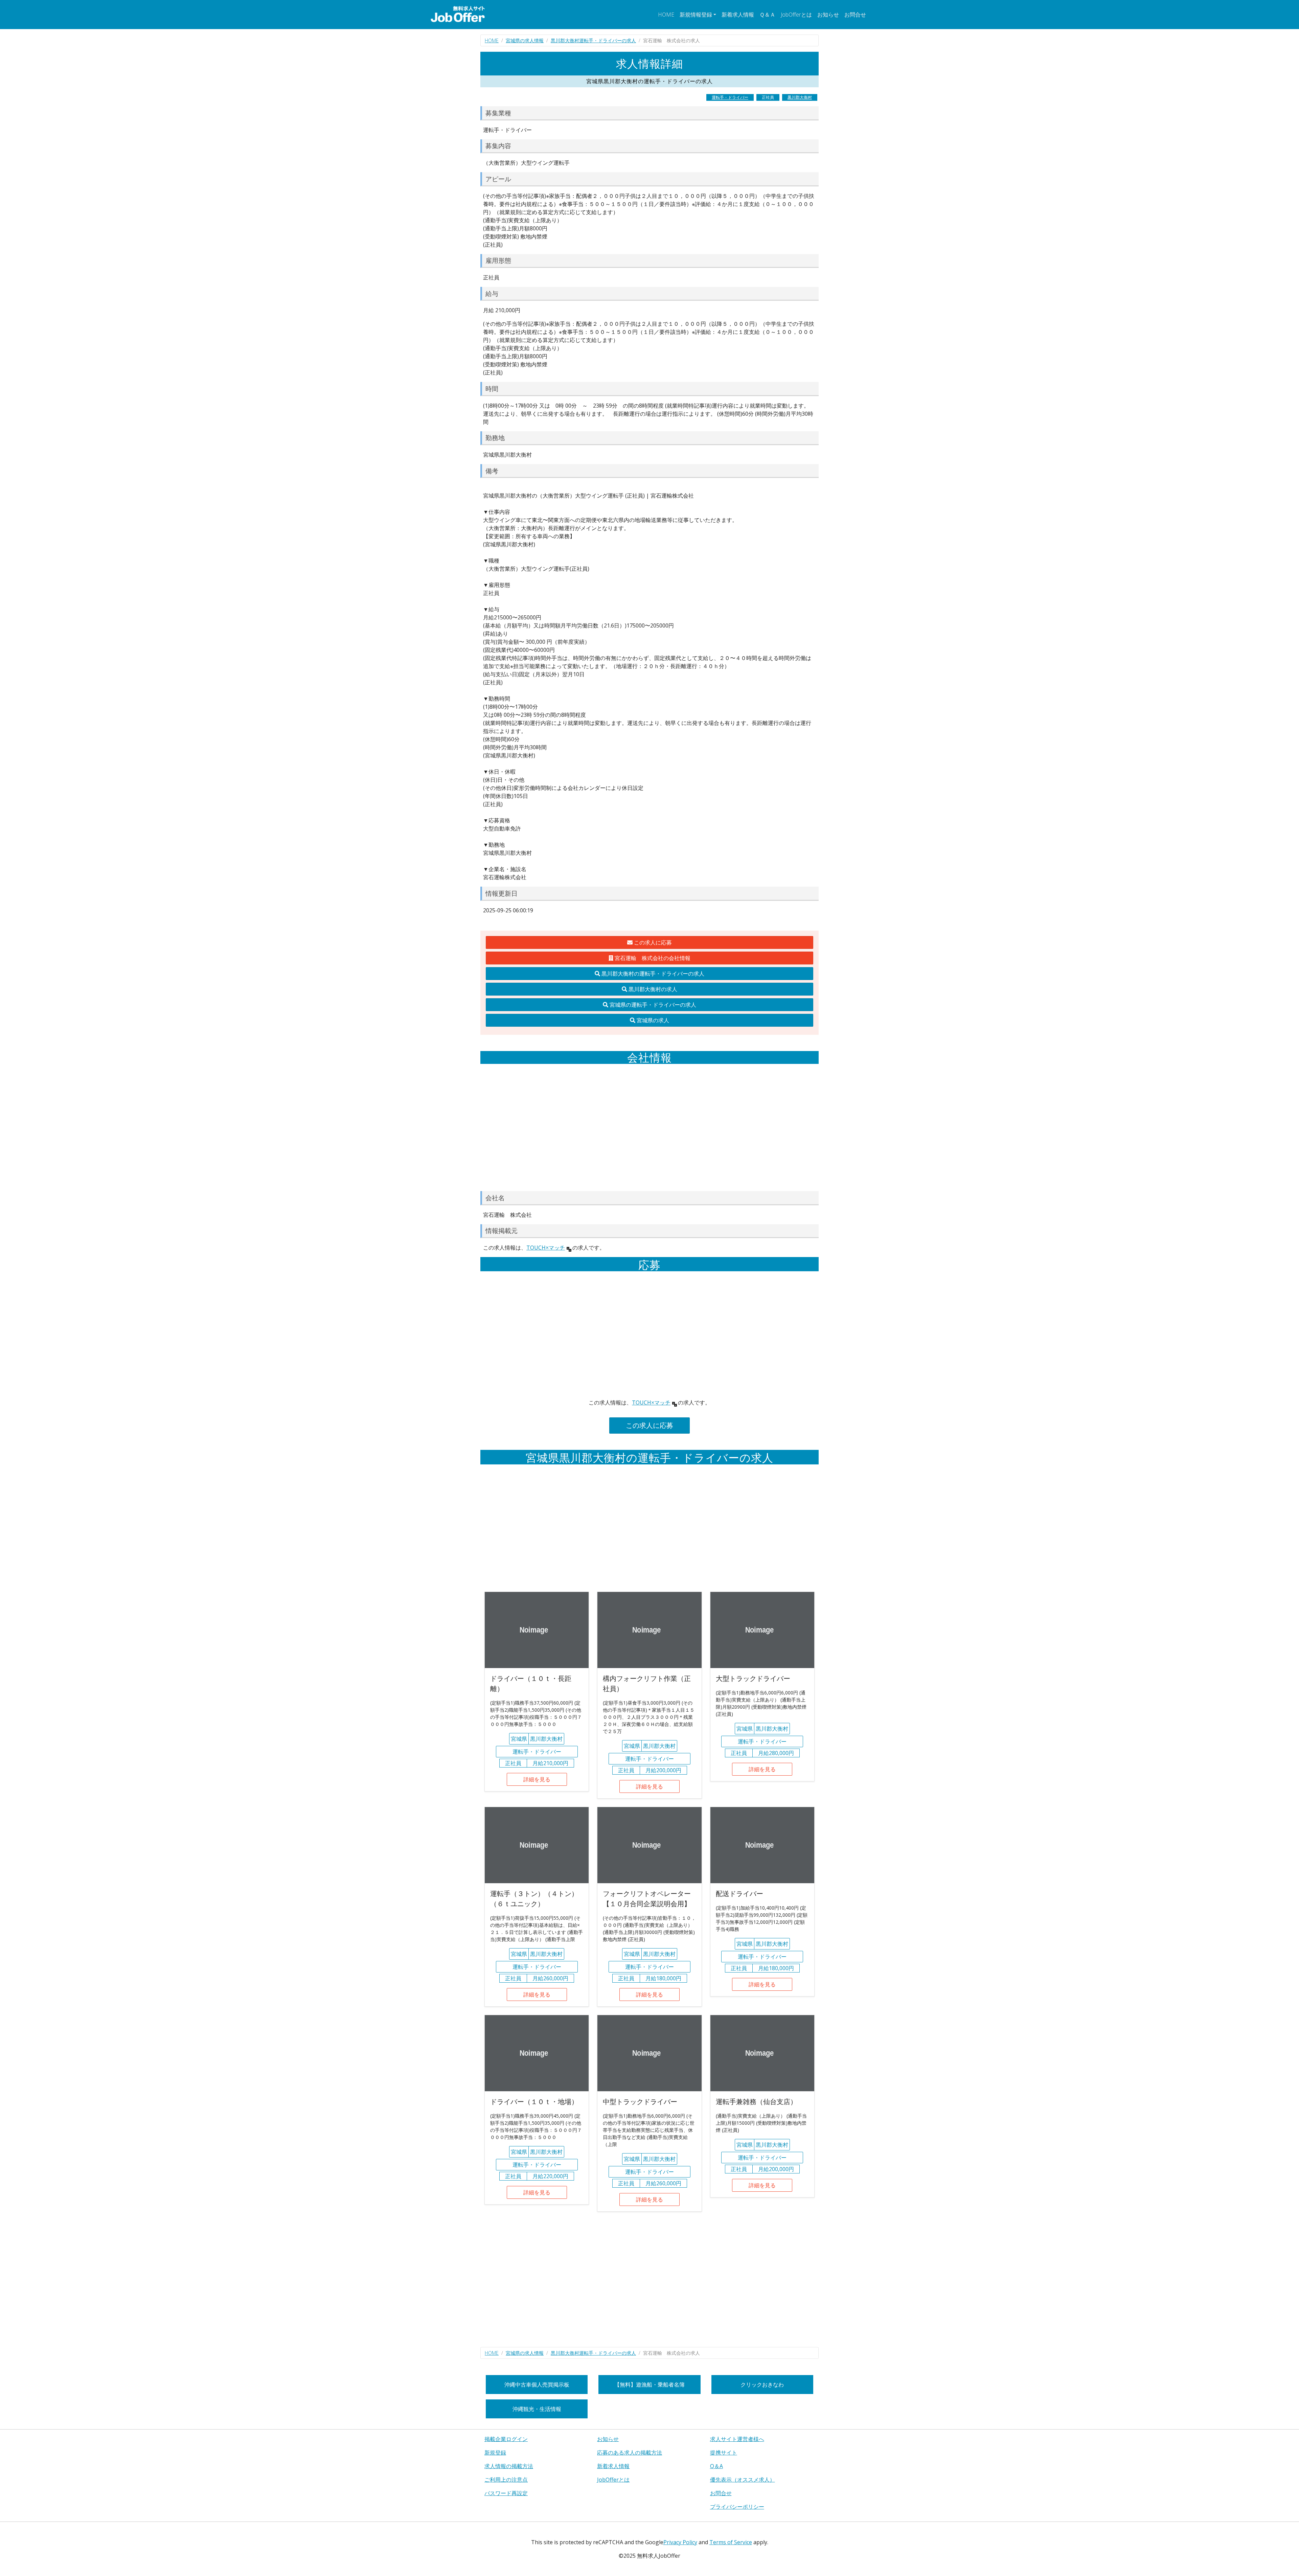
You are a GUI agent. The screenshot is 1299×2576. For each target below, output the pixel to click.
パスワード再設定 (506, 2493)
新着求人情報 (738, 15)
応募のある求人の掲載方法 (630, 2453)
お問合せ (855, 15)
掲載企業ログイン (506, 2439)
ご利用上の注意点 (506, 2480)
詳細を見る (537, 1779)
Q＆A (716, 2466)
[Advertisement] (649, 1127)
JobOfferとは (796, 15)
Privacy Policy (680, 2542)
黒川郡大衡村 (800, 97)
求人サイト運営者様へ (737, 2439)
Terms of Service (731, 2542)
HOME (666, 15)
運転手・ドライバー (730, 97)
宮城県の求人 (652, 1020)
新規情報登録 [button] (696, 15)
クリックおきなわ (762, 2385)
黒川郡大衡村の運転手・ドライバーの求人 (652, 974)
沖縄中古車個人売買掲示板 (537, 2385)
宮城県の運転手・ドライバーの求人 (652, 1005)
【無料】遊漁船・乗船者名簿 (649, 2385)
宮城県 (519, 1739)
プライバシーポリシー (737, 2507)
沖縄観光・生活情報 (537, 2409)
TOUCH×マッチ (546, 1248)
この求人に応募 (652, 942)
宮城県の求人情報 (525, 40)
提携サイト (724, 2453)
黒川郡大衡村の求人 (652, 989)
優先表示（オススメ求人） (743, 2480)
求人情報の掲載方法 (509, 2466)
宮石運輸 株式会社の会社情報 (652, 958)
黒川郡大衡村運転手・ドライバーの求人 (593, 40)
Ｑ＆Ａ (767, 15)
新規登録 (495, 2453)
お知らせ (828, 15)
